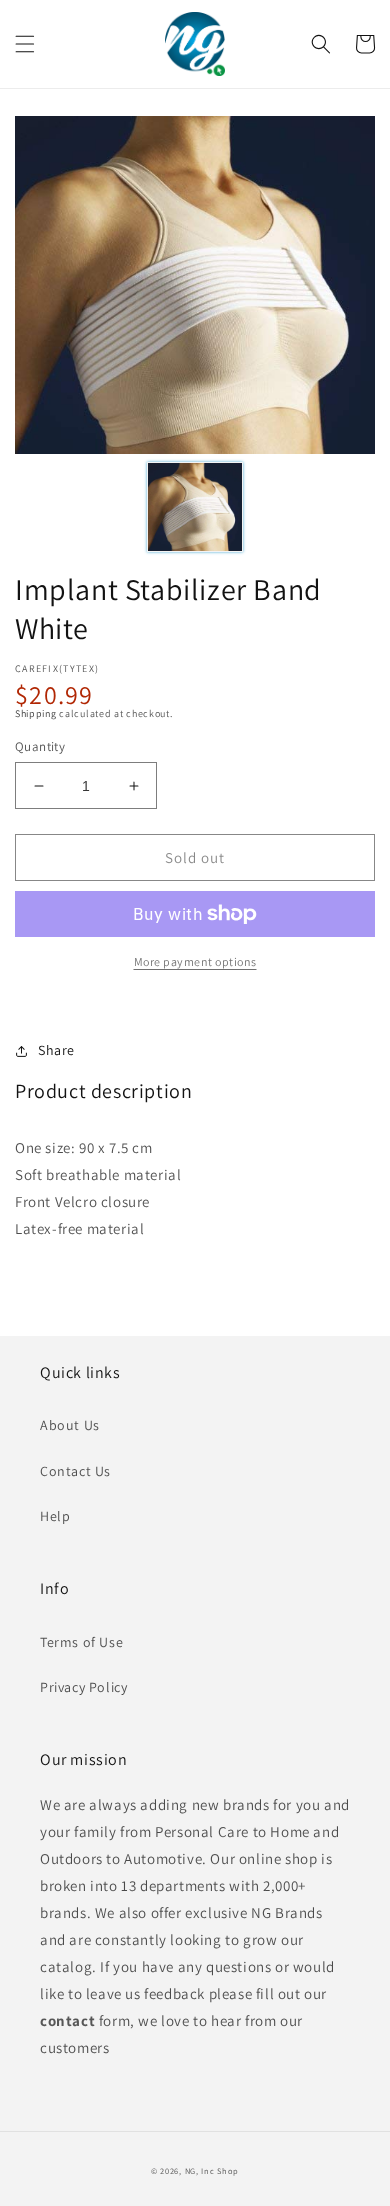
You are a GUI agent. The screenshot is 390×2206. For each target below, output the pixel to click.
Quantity (40, 746)
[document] (195, 289)
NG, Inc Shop (212, 2170)
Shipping (36, 713)
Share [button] (56, 1050)
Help (55, 1516)
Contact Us (75, 1471)
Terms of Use (81, 1642)
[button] (25, 44)
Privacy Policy (83, 1687)
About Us (70, 1425)
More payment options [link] (195, 961)
